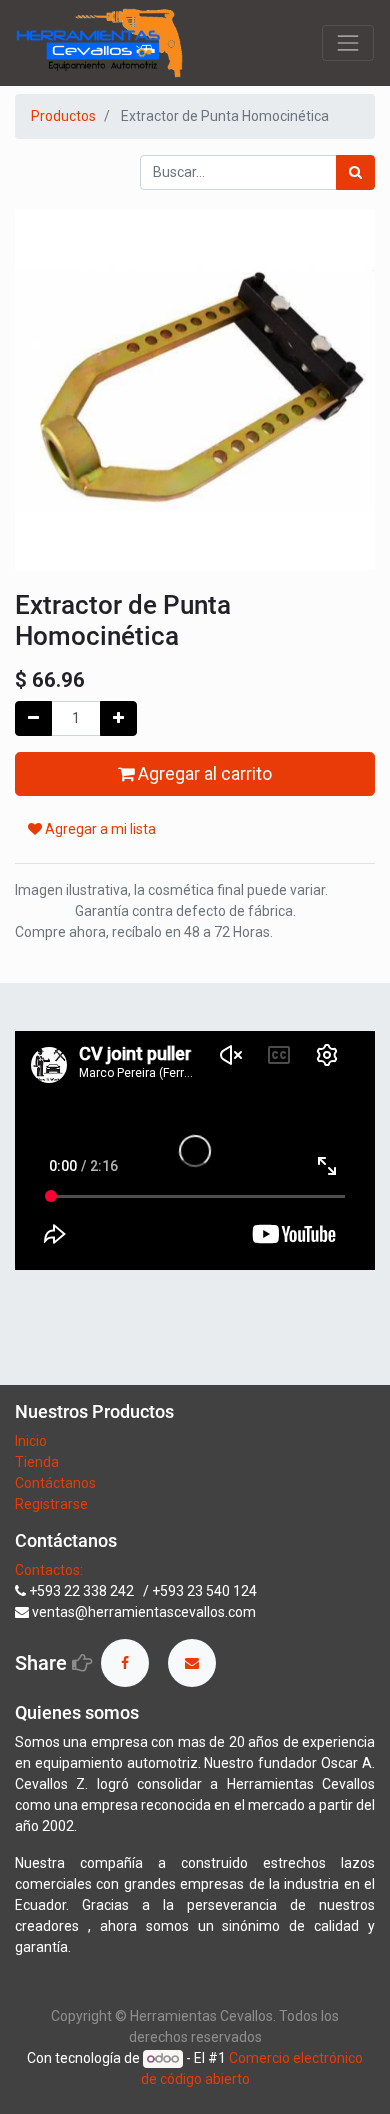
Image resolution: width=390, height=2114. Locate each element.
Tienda (38, 1462)
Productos (63, 116)
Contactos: (49, 1570)
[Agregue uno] (118, 718)
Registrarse (51, 1504)
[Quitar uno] (33, 718)
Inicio (31, 1441)
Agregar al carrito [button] (203, 774)
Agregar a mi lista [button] (99, 829)
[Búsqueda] (355, 172)
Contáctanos (55, 1483)
